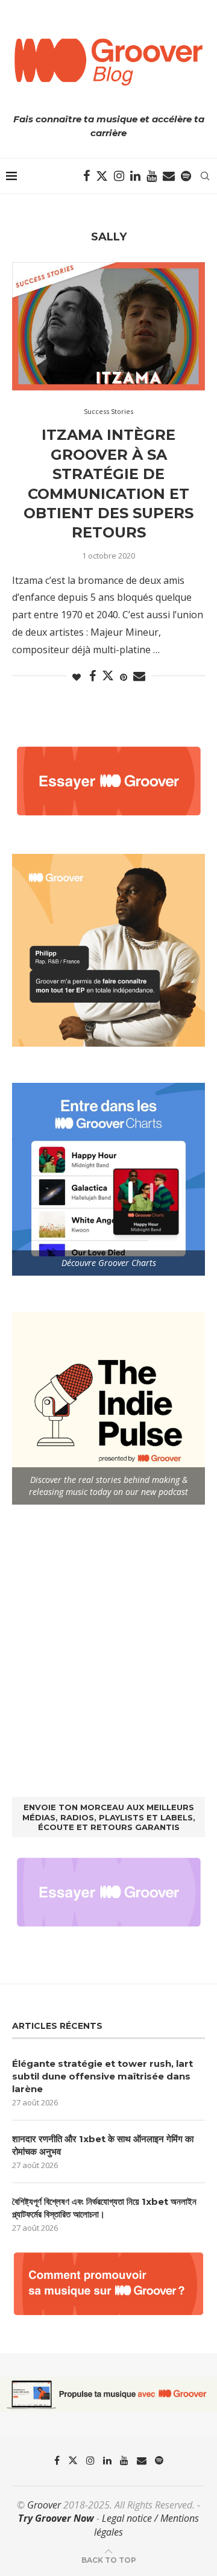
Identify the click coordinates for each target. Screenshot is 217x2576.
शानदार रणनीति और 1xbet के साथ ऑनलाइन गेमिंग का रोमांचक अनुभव (103, 2145)
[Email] (169, 176)
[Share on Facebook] (93, 676)
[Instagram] (119, 176)
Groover (44, 2505)
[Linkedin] (135, 176)
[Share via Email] (139, 676)
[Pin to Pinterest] (124, 677)
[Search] (205, 176)
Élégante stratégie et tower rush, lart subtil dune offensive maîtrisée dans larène (102, 2076)
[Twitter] (102, 176)
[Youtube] (152, 176)
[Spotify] (186, 176)
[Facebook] (86, 176)
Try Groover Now (56, 2518)
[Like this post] (77, 677)
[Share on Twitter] (108, 675)
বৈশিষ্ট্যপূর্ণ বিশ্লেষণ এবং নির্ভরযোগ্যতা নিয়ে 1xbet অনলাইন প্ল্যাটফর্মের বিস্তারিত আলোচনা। (104, 2208)
